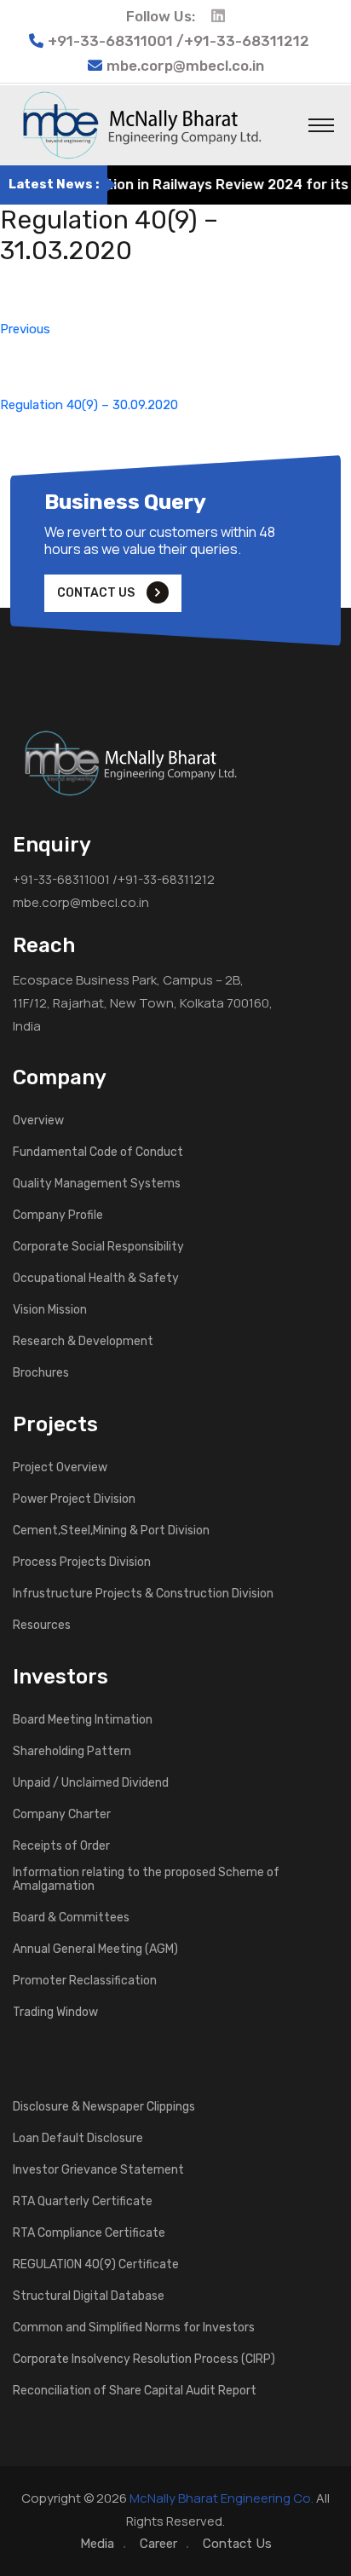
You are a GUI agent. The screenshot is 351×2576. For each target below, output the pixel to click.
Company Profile (58, 1216)
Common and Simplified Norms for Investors (134, 2328)
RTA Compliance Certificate (89, 2233)
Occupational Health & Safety (96, 1279)
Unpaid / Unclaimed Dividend (91, 1783)
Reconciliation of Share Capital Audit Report (135, 2391)
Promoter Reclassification (85, 1981)
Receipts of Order (61, 1846)
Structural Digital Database (89, 2296)
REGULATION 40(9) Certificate (96, 2265)
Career (158, 2544)
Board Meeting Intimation (83, 1720)
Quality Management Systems (97, 1184)
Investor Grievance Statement (98, 2170)
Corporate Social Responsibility (98, 1247)
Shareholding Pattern (72, 1752)
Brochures (41, 1373)
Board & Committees (71, 1918)
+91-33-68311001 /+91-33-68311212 (114, 879)
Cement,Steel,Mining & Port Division (111, 1531)
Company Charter (62, 1815)
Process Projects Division (82, 1562)
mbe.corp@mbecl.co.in (185, 66)
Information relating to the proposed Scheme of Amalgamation (146, 1880)
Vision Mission (50, 1310)
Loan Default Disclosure (78, 2139)
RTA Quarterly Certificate (83, 2202)
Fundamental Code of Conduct (98, 1152)
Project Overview (60, 1468)
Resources (42, 1626)
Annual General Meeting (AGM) (95, 1949)
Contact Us (237, 2544)
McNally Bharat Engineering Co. (222, 2498)
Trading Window (55, 2013)
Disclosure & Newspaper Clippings (104, 2107)
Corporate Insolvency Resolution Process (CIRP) (144, 2359)
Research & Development (83, 1342)
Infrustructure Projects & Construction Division (143, 1594)
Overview (38, 1121)
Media (97, 2544)
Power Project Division (74, 1499)
